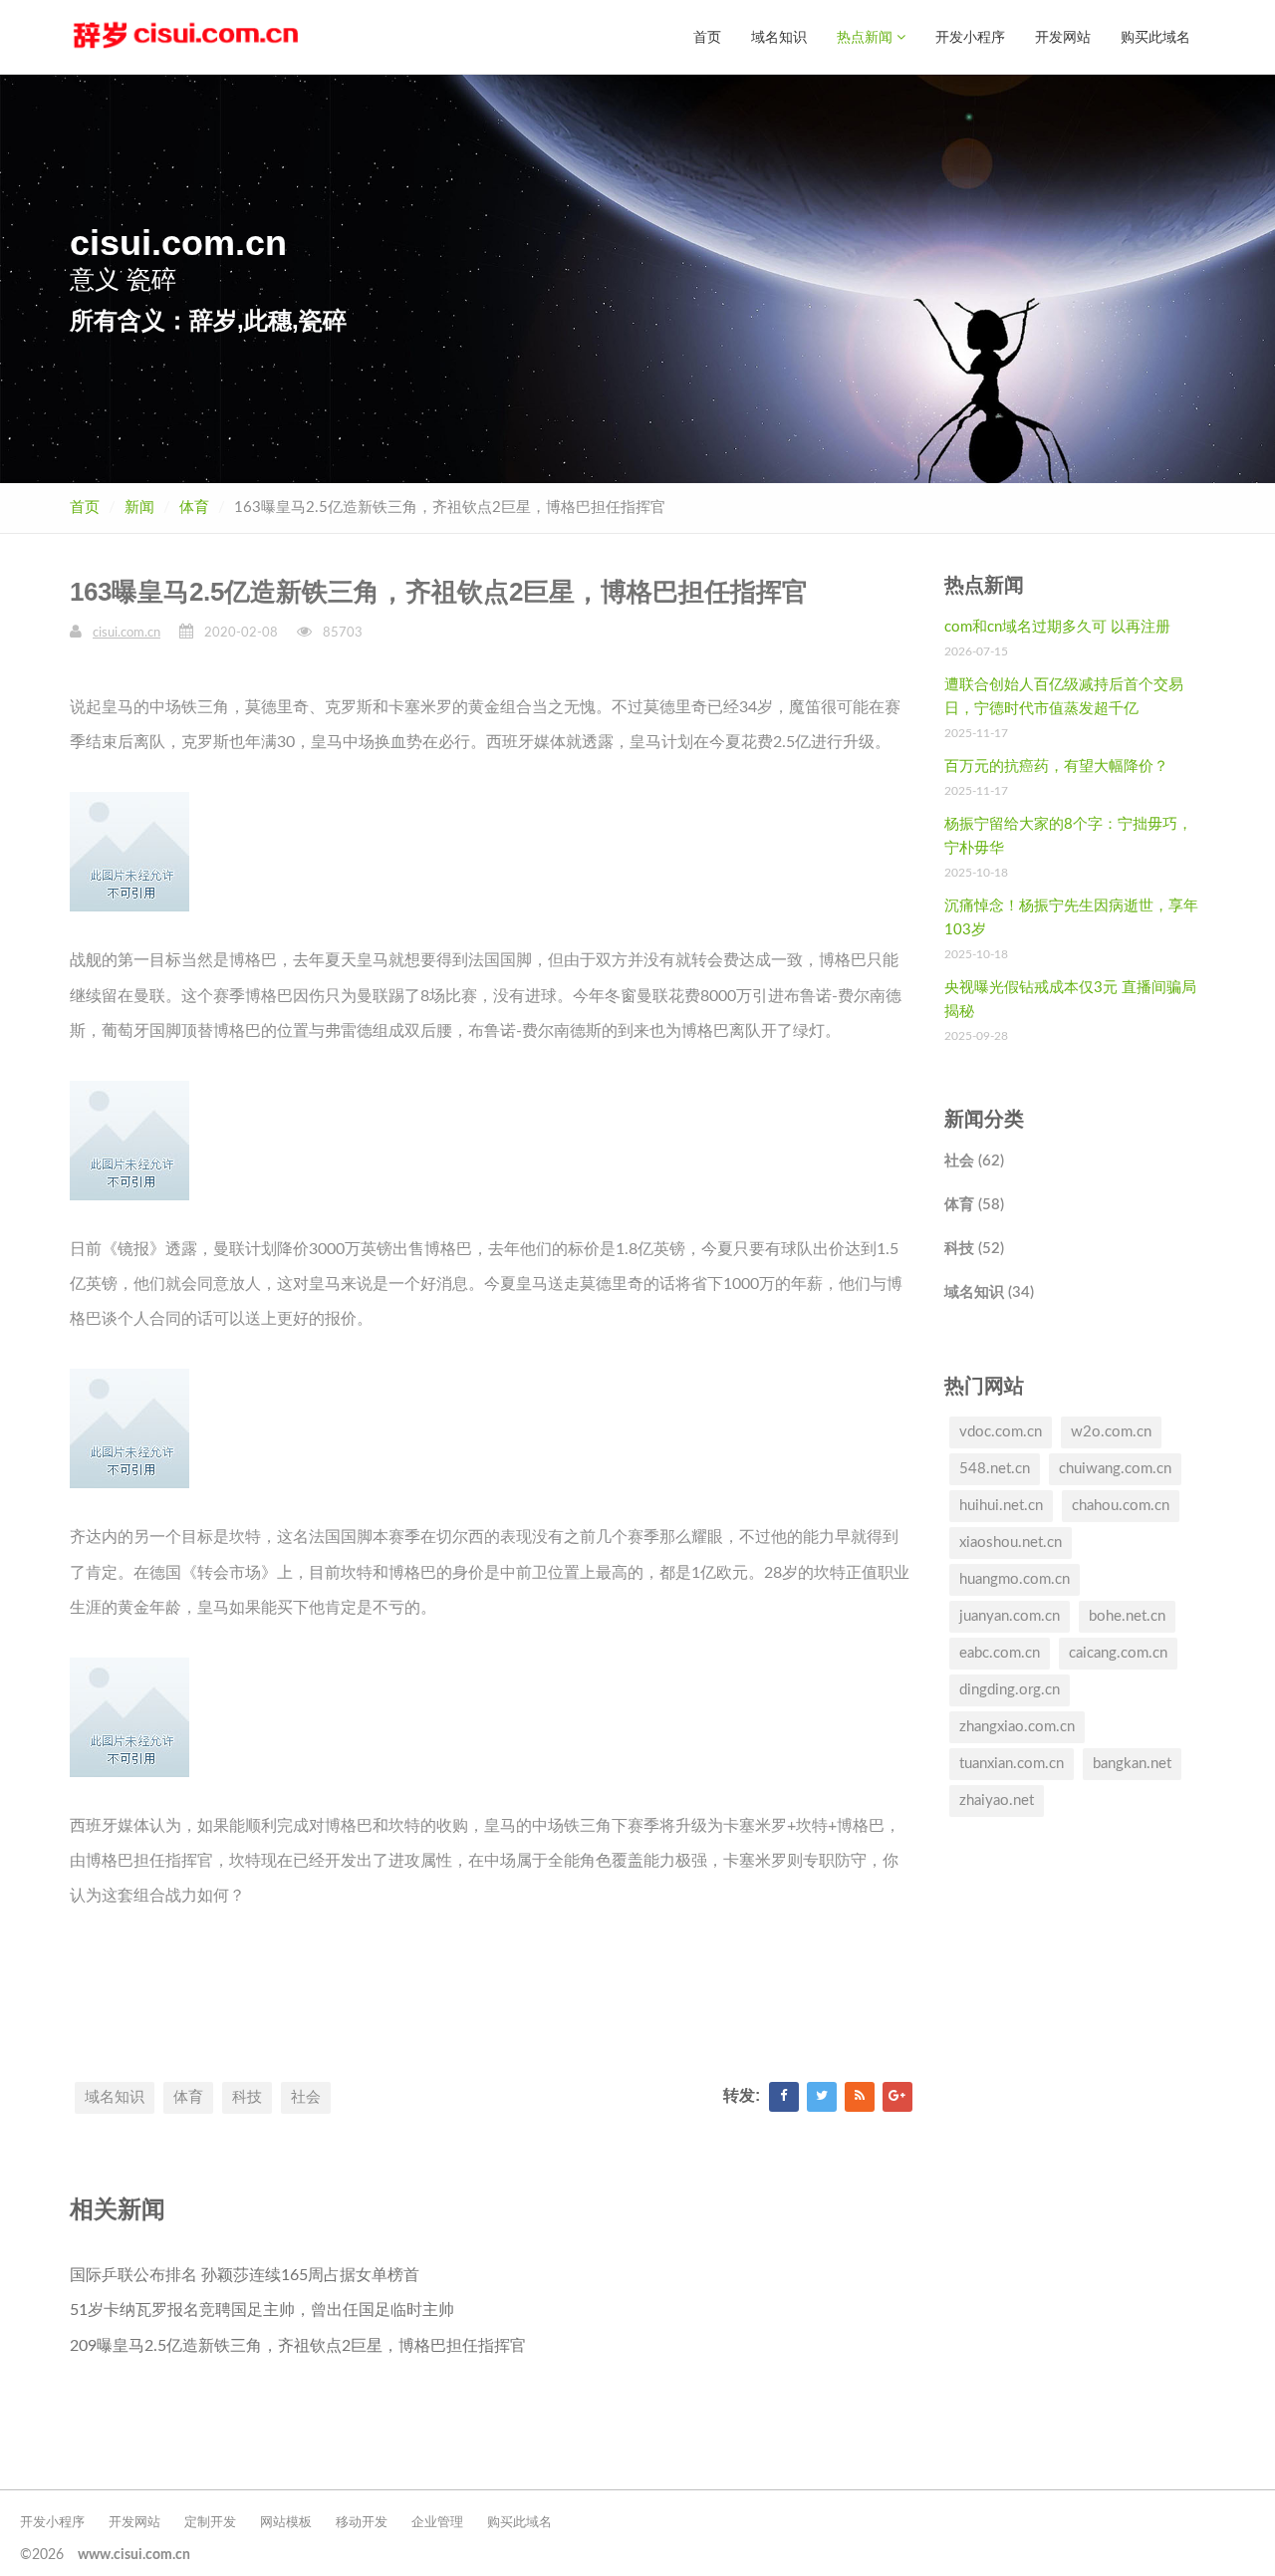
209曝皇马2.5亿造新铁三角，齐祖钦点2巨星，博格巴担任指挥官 (298, 2346)
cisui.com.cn (127, 633)
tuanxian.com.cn (1012, 1764)
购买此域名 (1155, 36)
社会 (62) (974, 1161)
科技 (247, 2097)
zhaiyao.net (997, 1801)
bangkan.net (1132, 1764)
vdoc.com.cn (1001, 1432)
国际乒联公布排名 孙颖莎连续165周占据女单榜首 (245, 2275)
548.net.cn (995, 1469)
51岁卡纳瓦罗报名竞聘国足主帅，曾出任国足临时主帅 (262, 2310)
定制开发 (210, 2523)
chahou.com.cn (1121, 1506)
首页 (707, 36)
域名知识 (779, 36)
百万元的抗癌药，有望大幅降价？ (1056, 767)
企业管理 (437, 2523)
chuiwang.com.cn (1115, 1469)
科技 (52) (974, 1249)
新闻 (139, 508)
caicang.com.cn (1118, 1653)
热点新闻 (867, 36)
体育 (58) (974, 1205)
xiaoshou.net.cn (1011, 1543)
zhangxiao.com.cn (1017, 1727)
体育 (194, 508)
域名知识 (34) (989, 1292)
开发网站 (1063, 36)
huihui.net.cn (1001, 1506)
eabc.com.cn (1000, 1653)
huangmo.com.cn (1015, 1579)
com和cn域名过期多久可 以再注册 (1057, 627)
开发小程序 (970, 36)
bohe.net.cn (1127, 1616)
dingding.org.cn (1010, 1690)
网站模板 (286, 2523)
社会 (306, 2097)
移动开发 (362, 2523)
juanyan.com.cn (1010, 1616)
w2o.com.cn (1111, 1432)
